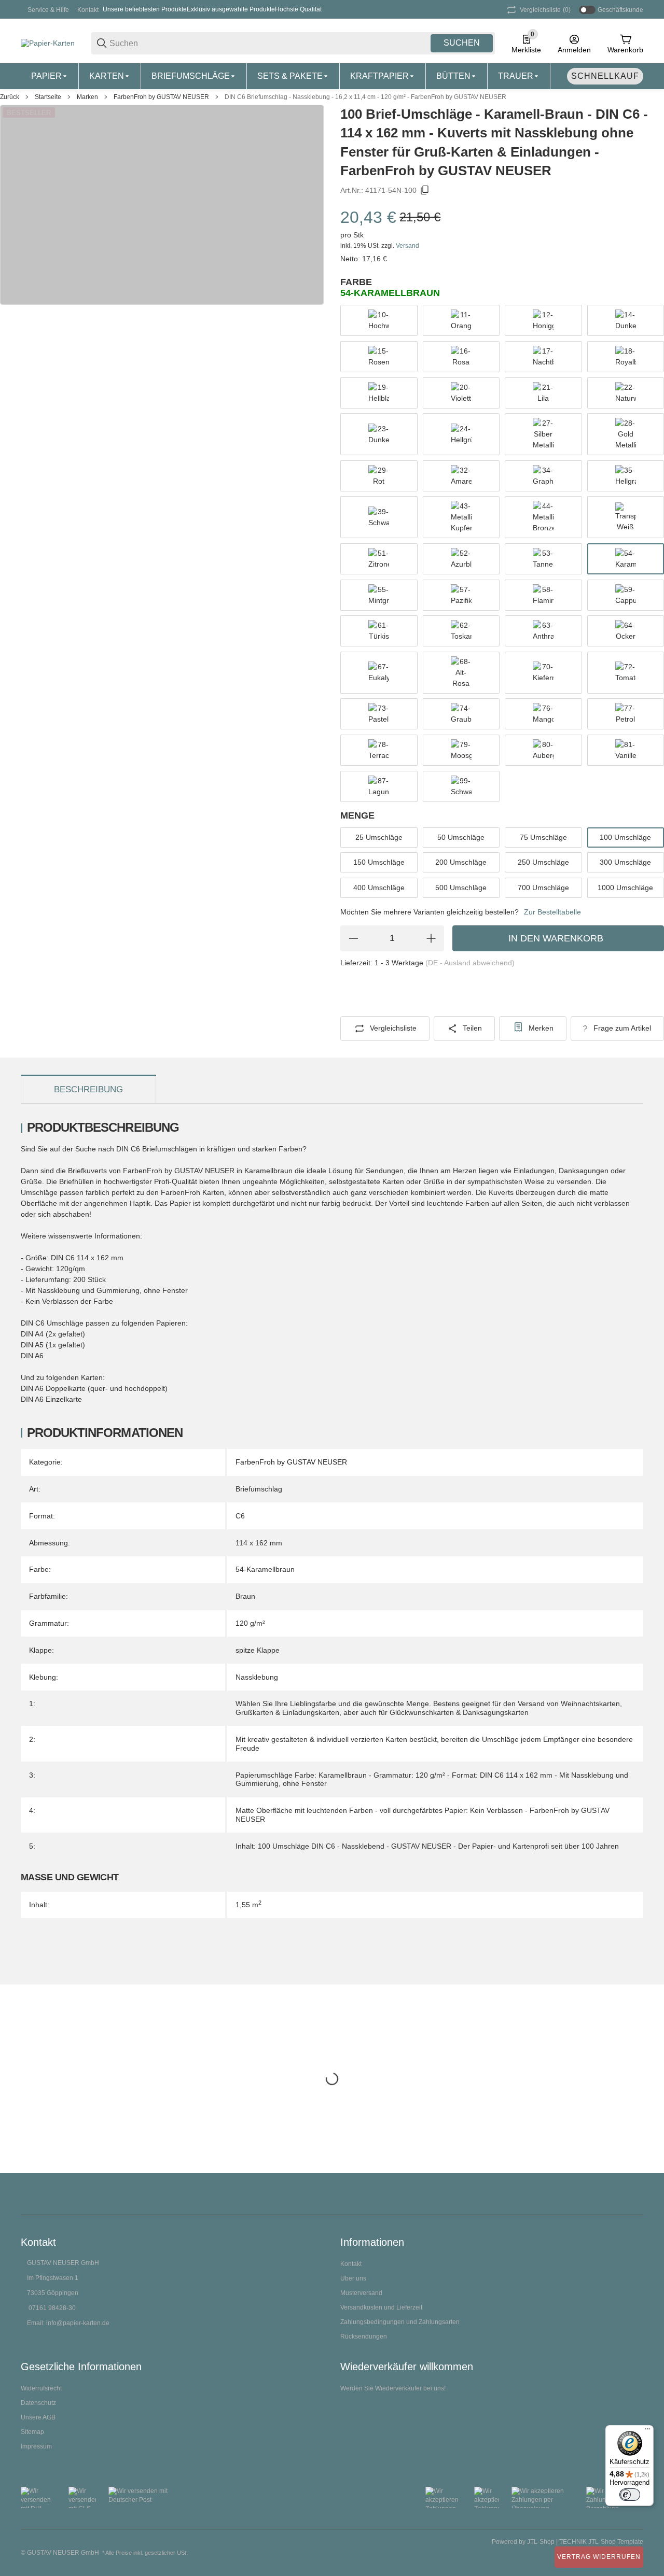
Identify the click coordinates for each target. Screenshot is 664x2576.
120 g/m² (250, 1623)
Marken (87, 97)
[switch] (630, 2495)
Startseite (48, 97)
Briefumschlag (259, 1489)
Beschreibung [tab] (88, 1089)
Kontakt (88, 10)
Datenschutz (38, 2403)
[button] (635, 2194)
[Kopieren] (425, 190)
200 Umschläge (461, 862)
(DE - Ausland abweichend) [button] (470, 963)
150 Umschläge (379, 862)
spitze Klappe (258, 1650)
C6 (240, 1516)
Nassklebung (257, 1677)
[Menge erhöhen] (431, 938)
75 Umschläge (543, 837)
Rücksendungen (364, 2336)
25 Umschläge (379, 837)
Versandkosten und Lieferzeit (381, 2307)
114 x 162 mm (259, 1543)
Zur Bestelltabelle (552, 912)
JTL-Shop (542, 2542)
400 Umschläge (379, 888)
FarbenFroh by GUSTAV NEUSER (161, 97)
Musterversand (361, 2293)
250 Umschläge (543, 862)
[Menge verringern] (353, 938)
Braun (245, 1596)
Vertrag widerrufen (599, 2557)
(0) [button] (545, 10)
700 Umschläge (543, 888)
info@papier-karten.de (78, 2323)
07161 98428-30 (52, 2308)
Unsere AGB (38, 2417)
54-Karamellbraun (265, 1569)
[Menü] (647, 2431)
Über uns (353, 2278)
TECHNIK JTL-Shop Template (601, 2542)
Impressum (36, 2446)
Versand (407, 246)
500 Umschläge (461, 888)
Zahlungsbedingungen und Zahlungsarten (400, 2322)
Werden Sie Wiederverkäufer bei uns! (393, 2388)
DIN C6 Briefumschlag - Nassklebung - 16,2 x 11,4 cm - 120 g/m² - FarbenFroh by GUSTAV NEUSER (365, 97)
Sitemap (32, 2432)
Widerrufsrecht (41, 2388)
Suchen (462, 43)
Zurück (10, 97)
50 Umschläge (461, 837)
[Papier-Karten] (48, 43)
